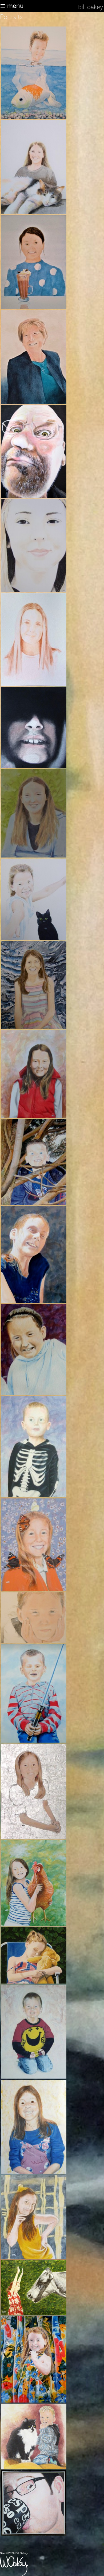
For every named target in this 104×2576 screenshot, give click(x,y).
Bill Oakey (91, 7)
